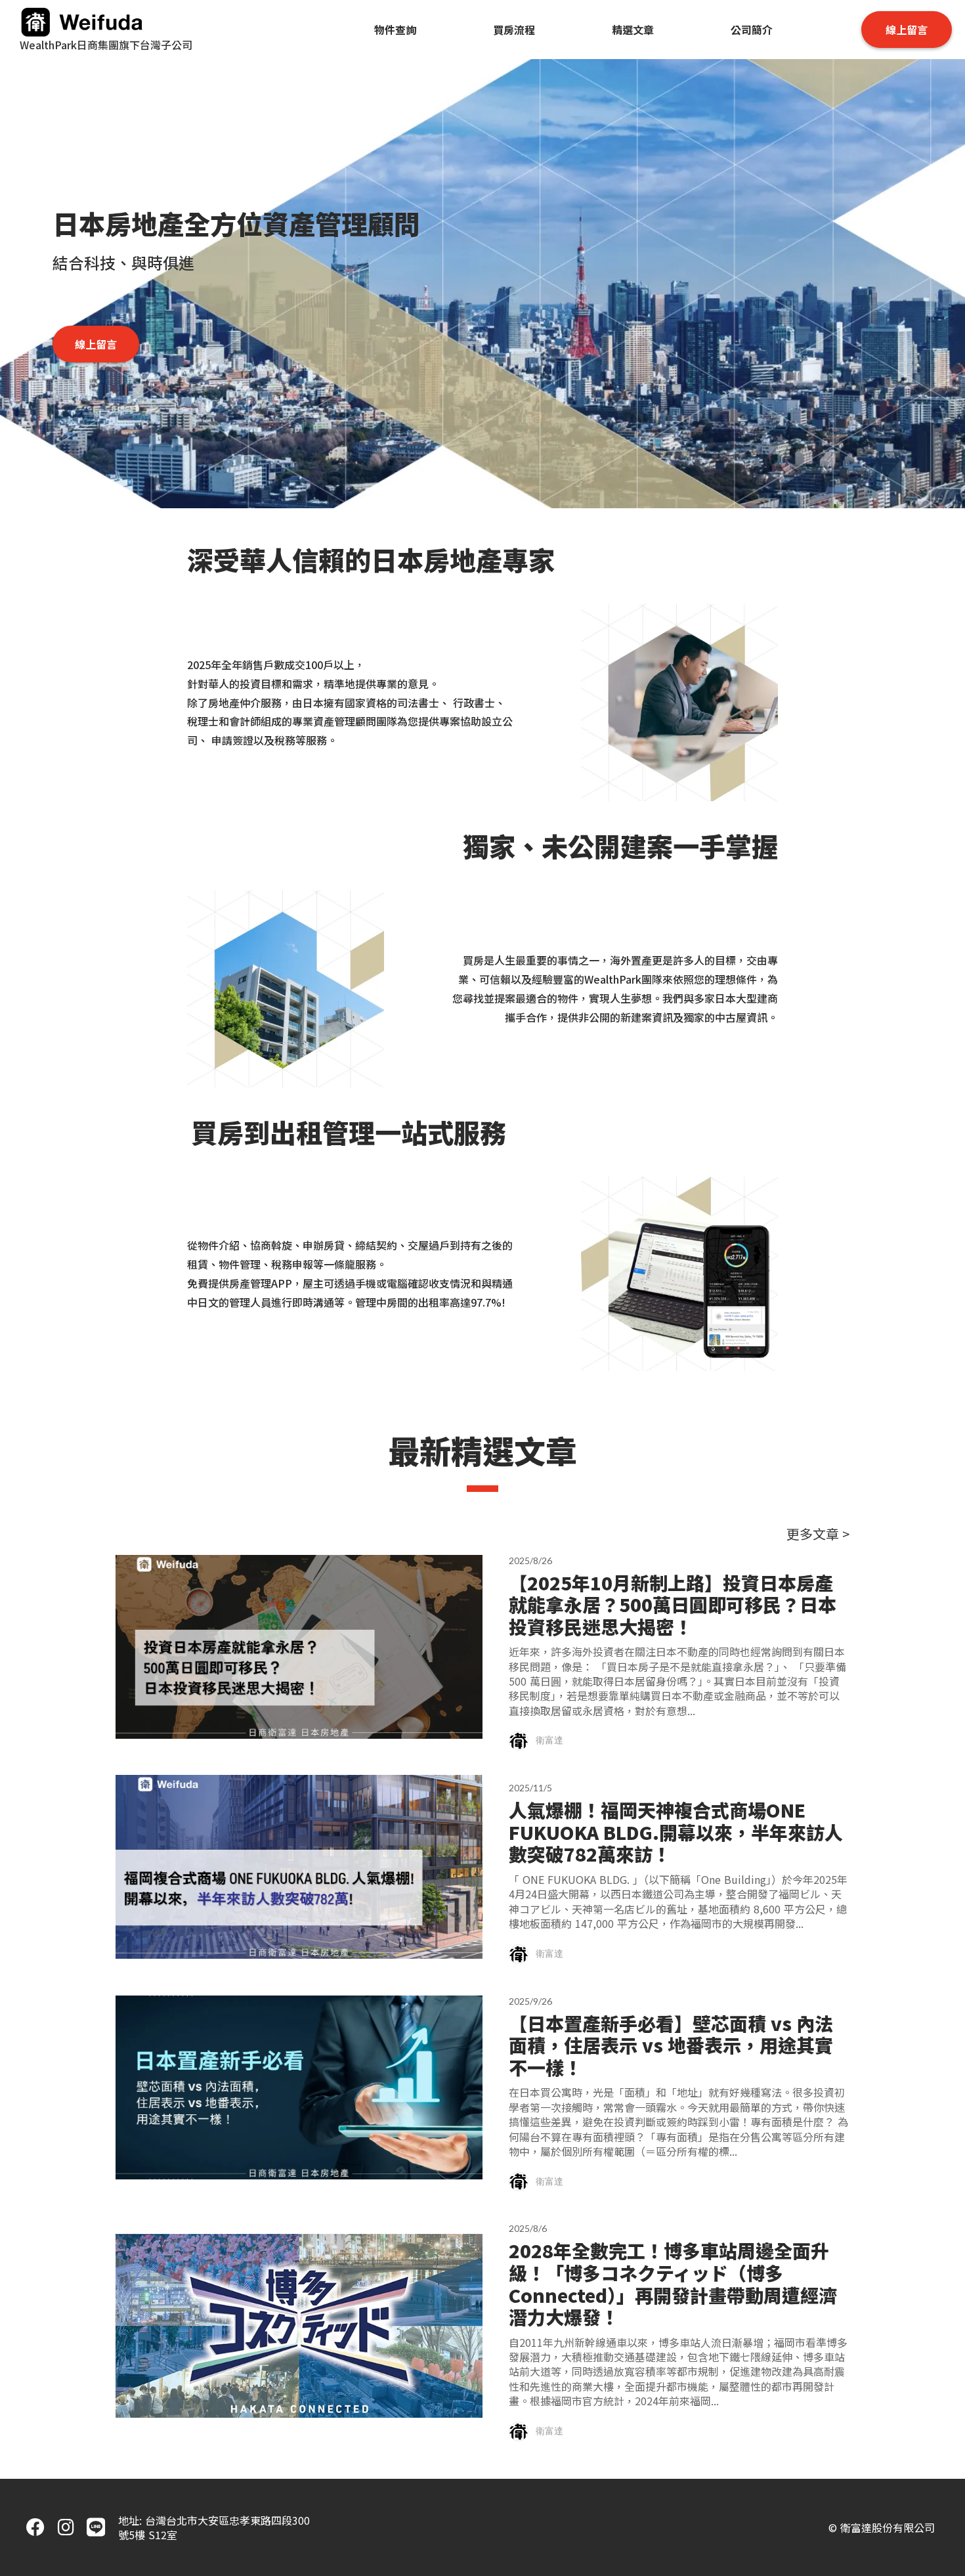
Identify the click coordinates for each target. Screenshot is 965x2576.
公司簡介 (752, 30)
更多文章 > (818, 1534)
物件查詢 (395, 30)
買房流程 (514, 30)
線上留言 (907, 30)
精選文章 (633, 30)
